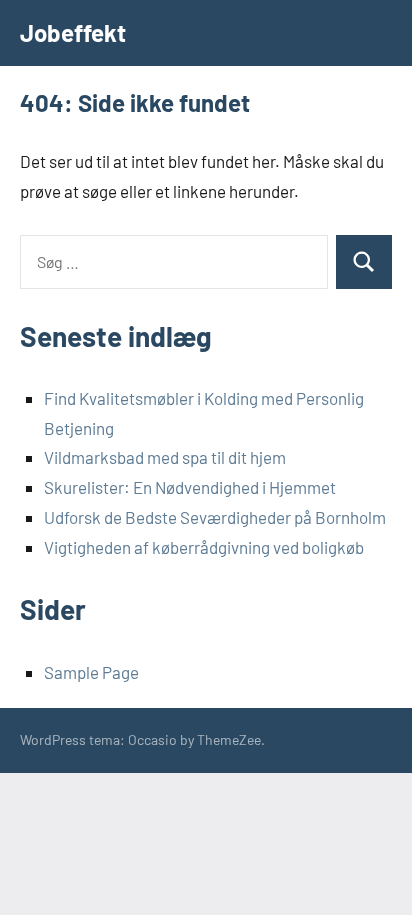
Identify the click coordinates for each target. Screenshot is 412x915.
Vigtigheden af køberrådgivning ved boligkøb (204, 547)
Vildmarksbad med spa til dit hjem (165, 457)
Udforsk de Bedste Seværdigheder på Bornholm (215, 517)
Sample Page (91, 672)
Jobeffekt (73, 32)
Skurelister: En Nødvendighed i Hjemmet (190, 487)
